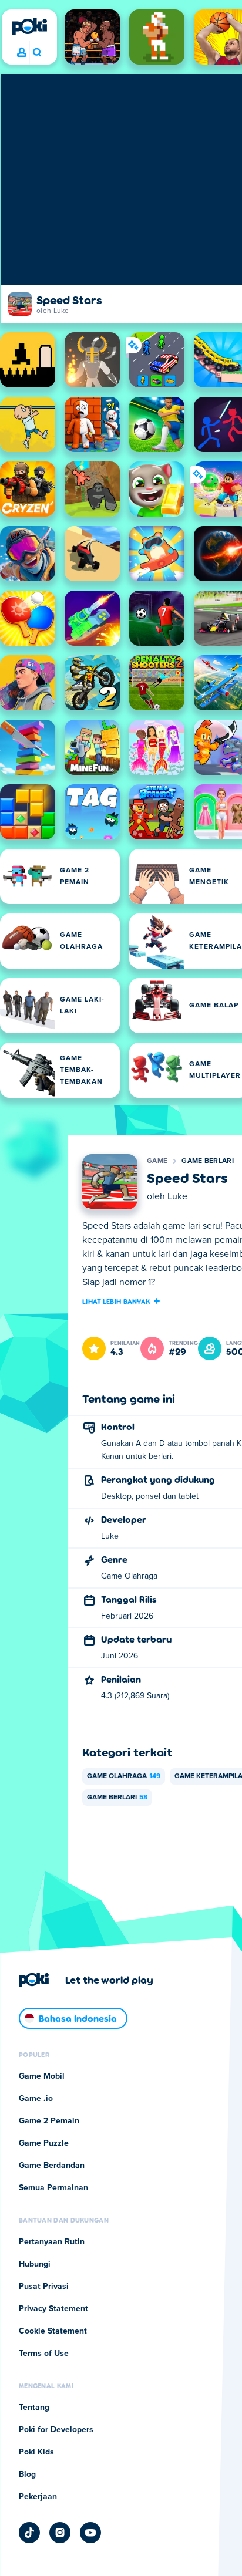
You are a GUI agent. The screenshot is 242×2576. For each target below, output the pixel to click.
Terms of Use (44, 2354)
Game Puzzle (44, 2143)
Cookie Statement (53, 2331)
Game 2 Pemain (49, 2121)
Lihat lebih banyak (116, 1301)
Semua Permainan (53, 2188)
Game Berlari (208, 1161)
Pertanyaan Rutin (52, 2242)
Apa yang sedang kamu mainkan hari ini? (37, 53)
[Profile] (22, 53)
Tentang (34, 2408)
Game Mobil (42, 2076)
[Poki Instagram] (60, 2533)
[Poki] (29, 26)
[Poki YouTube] (90, 2533)
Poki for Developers (56, 2430)
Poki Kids (36, 2452)
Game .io (36, 2099)
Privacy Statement (53, 2309)
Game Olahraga (124, 1776)
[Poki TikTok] (29, 2533)
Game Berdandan (52, 2166)
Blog (27, 2474)
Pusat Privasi (44, 2287)
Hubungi (35, 2264)
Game (157, 1161)
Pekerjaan (38, 2497)
